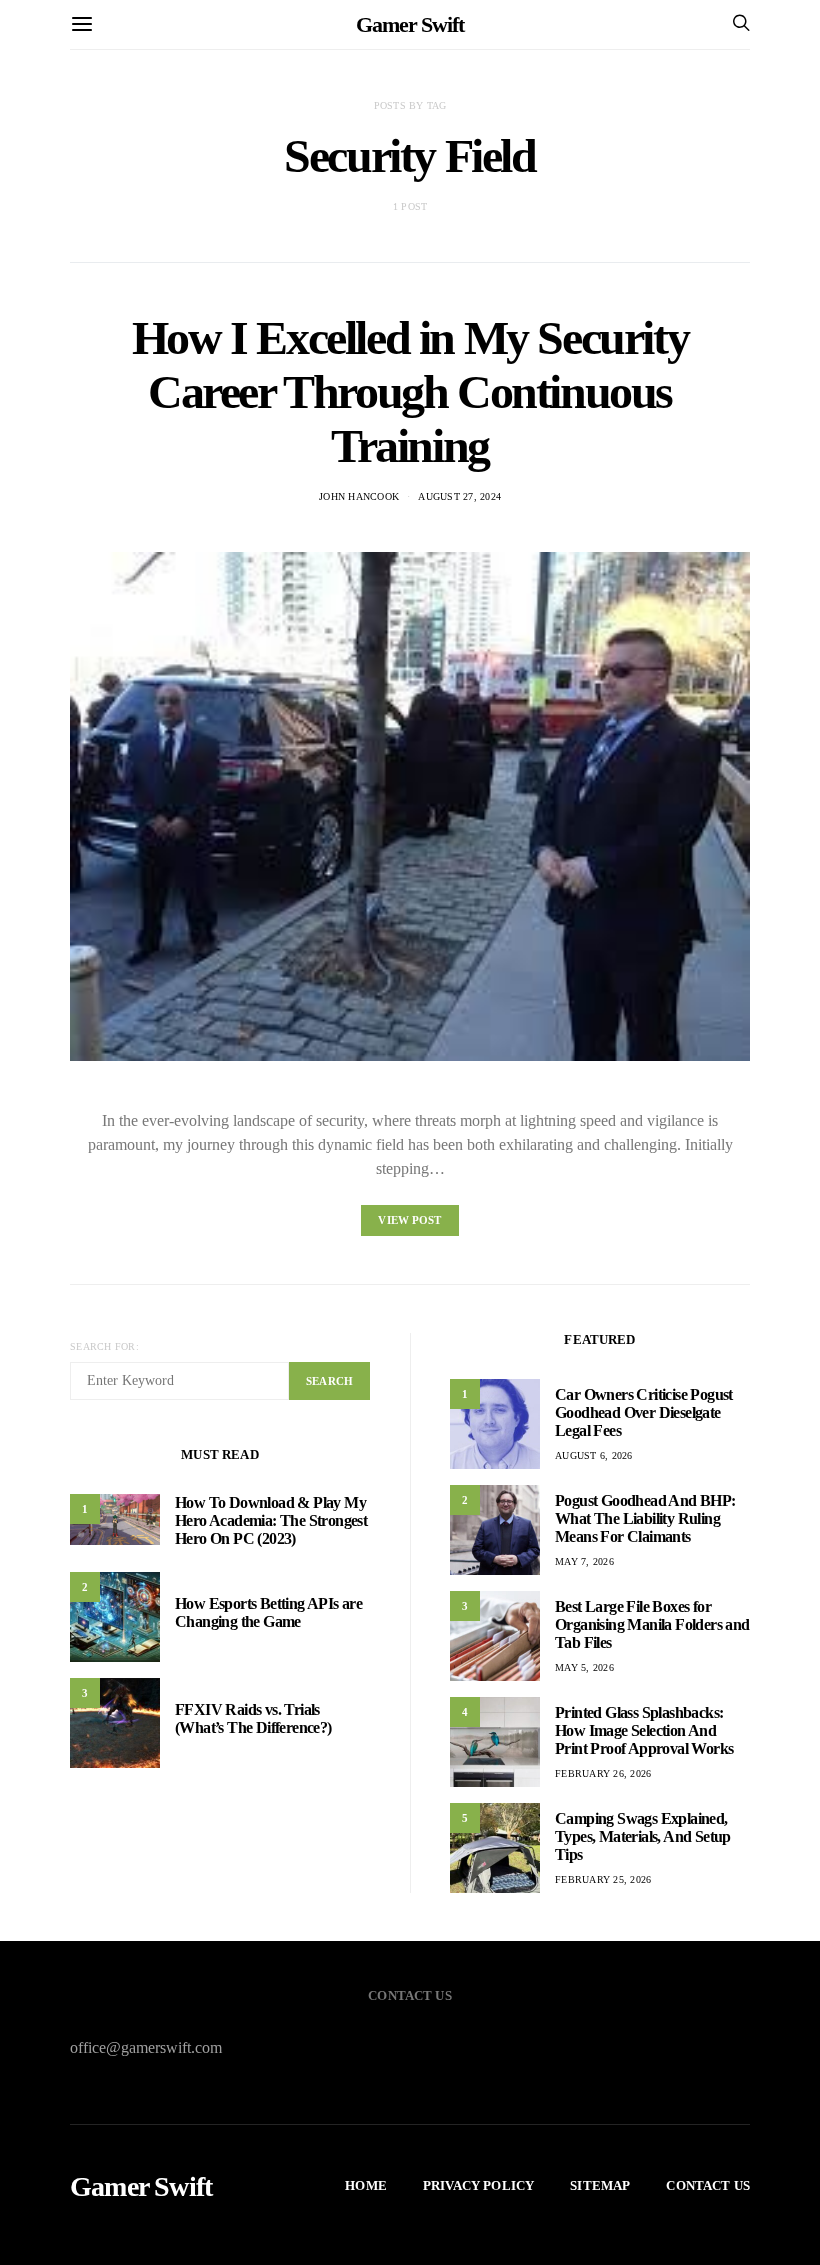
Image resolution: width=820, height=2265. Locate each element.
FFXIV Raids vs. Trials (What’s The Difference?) (253, 1718)
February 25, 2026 (603, 1879)
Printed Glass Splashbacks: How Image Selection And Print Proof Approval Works (644, 1730)
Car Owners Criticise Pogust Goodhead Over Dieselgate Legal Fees (644, 1412)
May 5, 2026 (584, 1667)
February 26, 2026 (603, 1773)
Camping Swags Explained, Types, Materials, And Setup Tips (643, 1836)
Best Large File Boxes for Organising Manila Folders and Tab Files (652, 1624)
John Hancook (359, 496)
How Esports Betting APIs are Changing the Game (268, 1612)
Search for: (104, 1346)
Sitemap (600, 2185)
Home (366, 2185)
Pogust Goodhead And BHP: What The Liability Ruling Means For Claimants (645, 1518)
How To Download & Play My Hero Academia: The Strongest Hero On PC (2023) (271, 1520)
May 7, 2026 (584, 1561)
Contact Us (708, 2185)
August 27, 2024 (459, 496)
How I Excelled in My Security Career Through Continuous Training (410, 391)
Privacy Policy (478, 2185)
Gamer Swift (410, 24)
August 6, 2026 (594, 1455)
